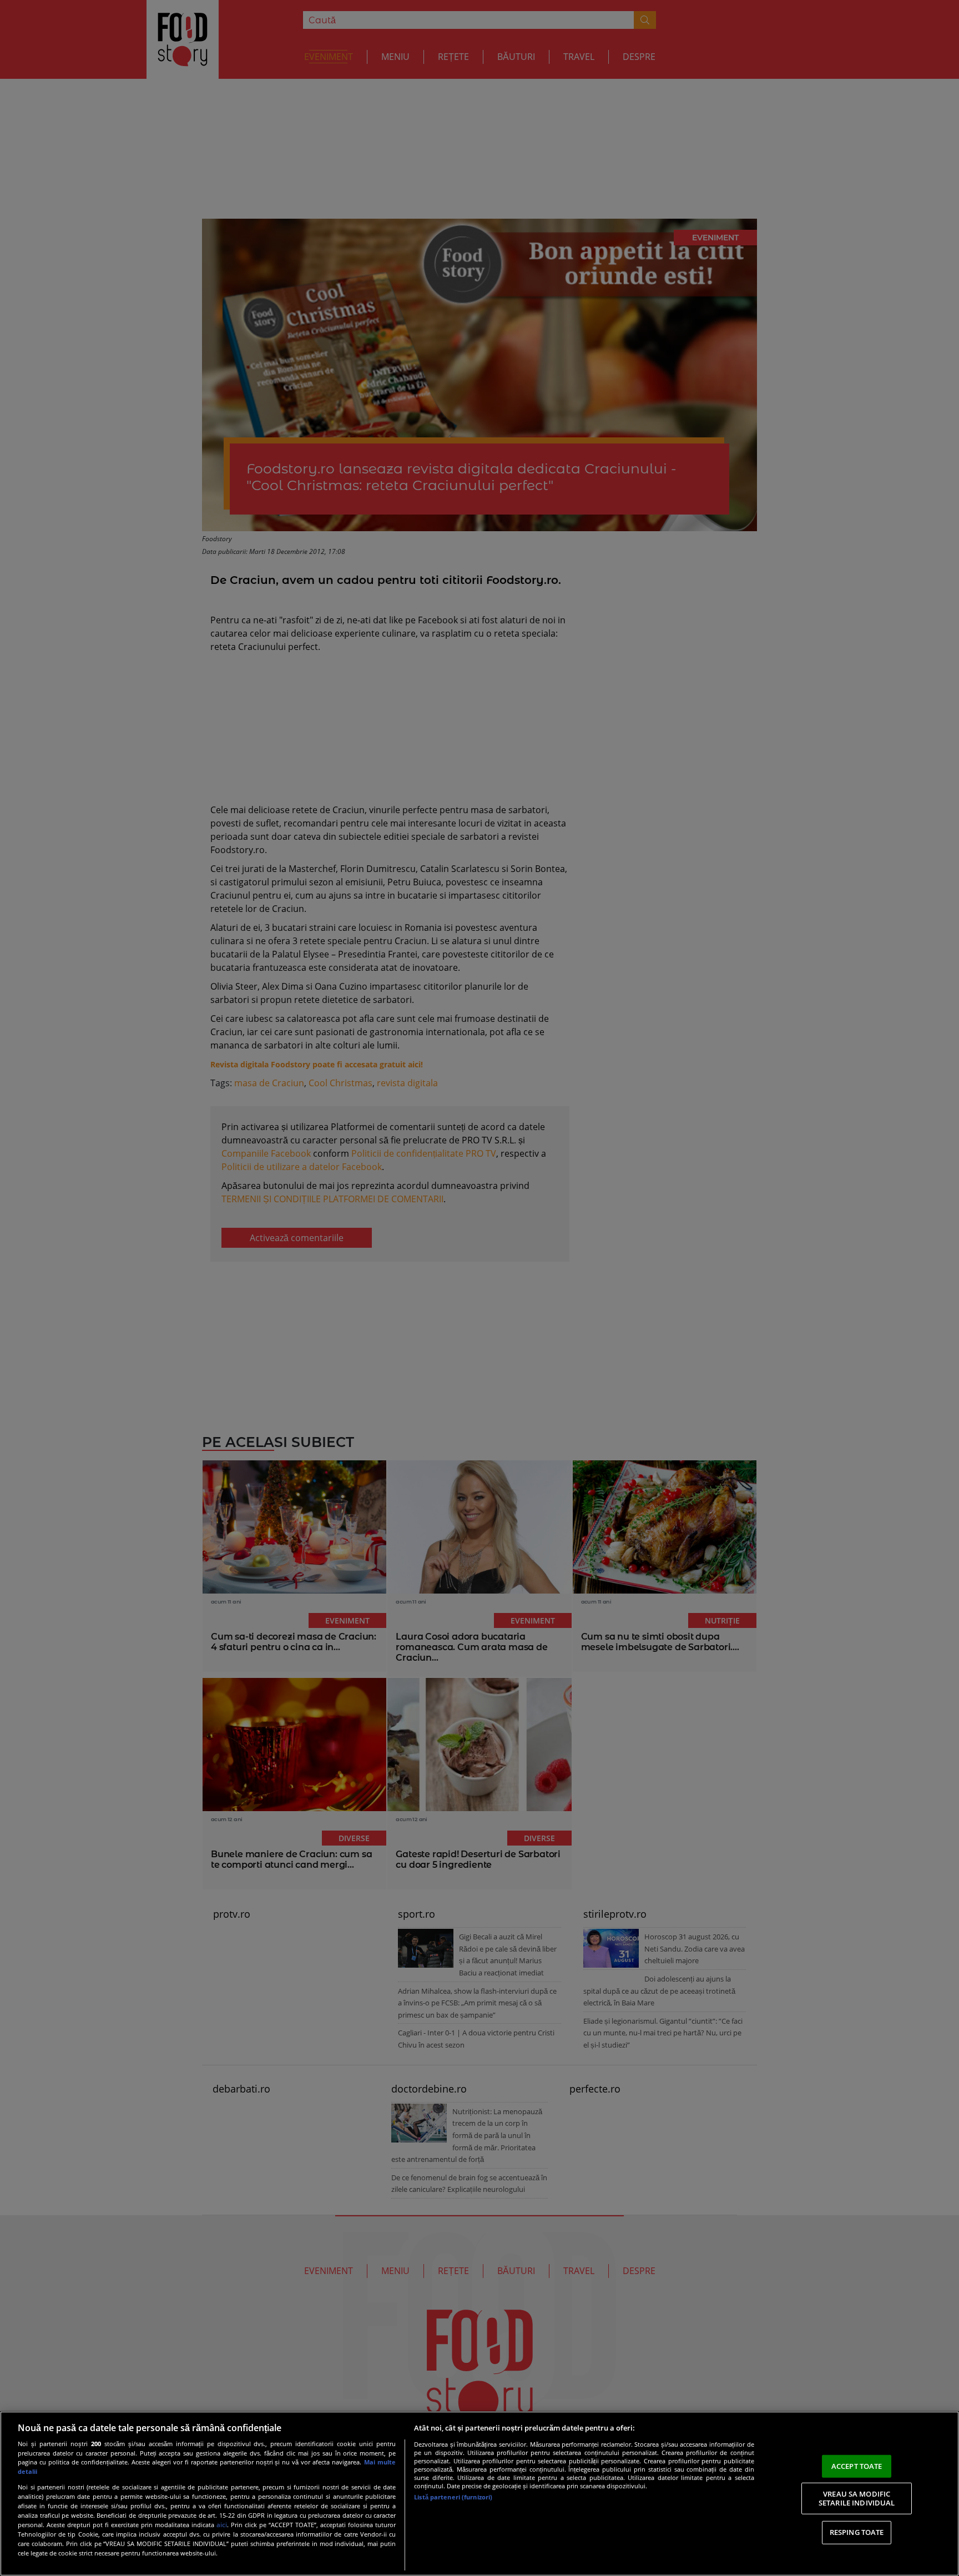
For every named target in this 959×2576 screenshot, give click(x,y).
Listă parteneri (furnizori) (453, 2497)
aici (222, 2525)
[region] (479, 2494)
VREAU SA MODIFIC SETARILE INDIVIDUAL (857, 2498)
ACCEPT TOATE (857, 2466)
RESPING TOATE (857, 2532)
